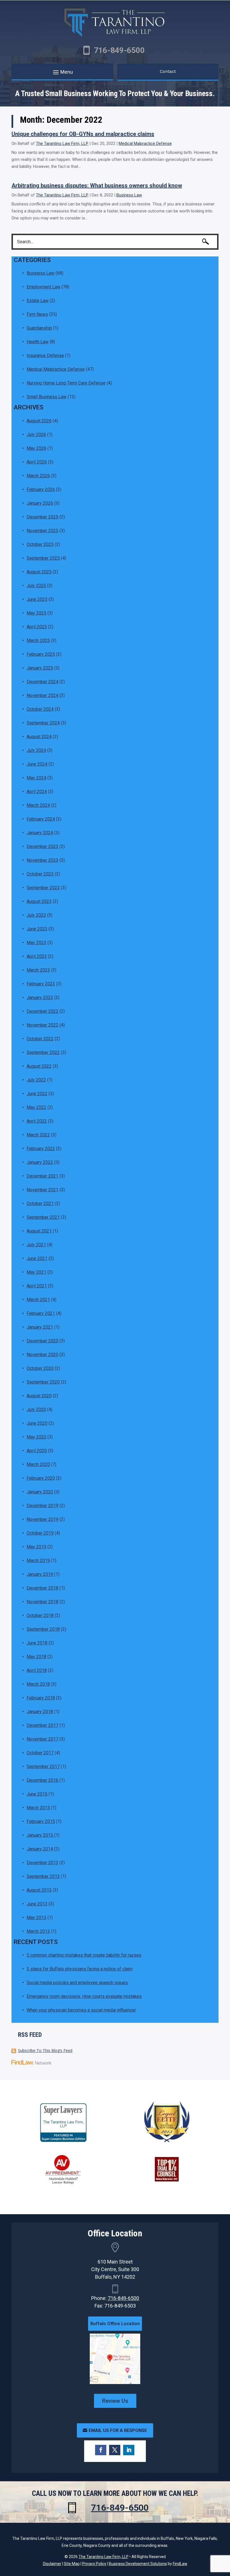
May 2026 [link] (36, 448)
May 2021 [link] (36, 1272)
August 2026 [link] (39, 421)
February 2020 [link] (41, 1478)
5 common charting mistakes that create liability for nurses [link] (84, 1955)
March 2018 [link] (38, 1684)
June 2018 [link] (37, 1643)
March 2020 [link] (38, 1464)
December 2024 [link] (42, 682)
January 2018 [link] (40, 1712)
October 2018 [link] (40, 1615)
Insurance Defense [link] (45, 355)
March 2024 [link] (38, 805)
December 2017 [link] (42, 1725)
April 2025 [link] (37, 627)
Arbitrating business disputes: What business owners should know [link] (97, 186)
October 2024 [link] (40, 709)
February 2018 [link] (41, 1698)
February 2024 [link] (41, 819)
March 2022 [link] (38, 1135)
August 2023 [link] (39, 901)
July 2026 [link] (36, 435)
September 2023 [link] (43, 888)
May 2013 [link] (36, 1918)
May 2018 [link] (36, 1657)
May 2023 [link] (36, 943)
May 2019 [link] (36, 1547)
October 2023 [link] (40, 874)
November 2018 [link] (42, 1602)
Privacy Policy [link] (94, 2564)
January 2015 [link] (40, 1835)
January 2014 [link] (40, 1849)
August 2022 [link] (39, 1066)
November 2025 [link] (42, 531)
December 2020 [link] (42, 1341)
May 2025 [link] (36, 613)
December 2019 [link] (42, 1506)
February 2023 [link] (41, 984)
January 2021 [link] (40, 1327)
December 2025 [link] (42, 517)
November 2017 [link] (42, 1739)
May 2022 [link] (36, 1107)
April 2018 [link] (37, 1670)
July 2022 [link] (36, 1080)
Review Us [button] (115, 2401)
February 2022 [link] (41, 1149)
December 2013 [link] (42, 1863)
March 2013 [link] (38, 1931)
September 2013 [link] (43, 1876)
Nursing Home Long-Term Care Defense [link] (66, 383)
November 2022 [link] (42, 1025)
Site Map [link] (72, 2564)
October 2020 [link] (40, 1368)
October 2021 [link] (40, 1204)
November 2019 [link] (42, 1519)
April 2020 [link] (37, 1451)
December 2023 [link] (42, 846)
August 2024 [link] (39, 737)
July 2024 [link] (36, 750)
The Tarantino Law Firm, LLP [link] (62, 143)
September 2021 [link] (43, 1217)
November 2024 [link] (42, 695)
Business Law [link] (129, 195)
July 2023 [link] (36, 915)
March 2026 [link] (38, 476)
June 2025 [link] (37, 599)
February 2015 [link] (41, 1821)
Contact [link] (168, 71)
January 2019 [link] (40, 1574)
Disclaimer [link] (52, 2564)
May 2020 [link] (36, 1437)
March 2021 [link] (38, 1300)
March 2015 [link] (38, 1808)
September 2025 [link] (43, 558)
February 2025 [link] (41, 654)
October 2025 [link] (40, 544)
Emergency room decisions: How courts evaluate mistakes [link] (84, 1996)
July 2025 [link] (36, 586)
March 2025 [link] (38, 640)
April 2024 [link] (37, 792)
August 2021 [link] (39, 1231)
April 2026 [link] (37, 462)
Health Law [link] (38, 342)
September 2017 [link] (43, 1767)
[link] (31, 2063)
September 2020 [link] (43, 1382)
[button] (62, 72)
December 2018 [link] (42, 1588)
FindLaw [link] (180, 2564)
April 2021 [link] (37, 1286)
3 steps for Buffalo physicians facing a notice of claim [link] (80, 1969)
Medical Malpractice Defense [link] (145, 143)
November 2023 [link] (42, 860)
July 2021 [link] (36, 1245)
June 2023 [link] (37, 929)
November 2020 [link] (42, 1355)
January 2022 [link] (40, 1162)
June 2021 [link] (37, 1258)
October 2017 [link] (40, 1753)
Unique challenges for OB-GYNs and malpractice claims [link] (83, 134)
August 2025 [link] (39, 572)
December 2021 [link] (42, 1176)
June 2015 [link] (37, 1794)
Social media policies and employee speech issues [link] (77, 1983)
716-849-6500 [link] (119, 50)
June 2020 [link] (37, 1423)
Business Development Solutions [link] (138, 2564)
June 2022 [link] (37, 1094)
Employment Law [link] (43, 287)
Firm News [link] (37, 314)
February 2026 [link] (41, 489)
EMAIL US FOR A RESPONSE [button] (118, 2430)
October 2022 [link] (40, 1039)
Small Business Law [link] (47, 397)
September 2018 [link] (43, 1629)
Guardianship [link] (39, 328)
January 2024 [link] (40, 833)
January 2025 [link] (40, 668)
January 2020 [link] (40, 1492)
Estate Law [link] (38, 301)
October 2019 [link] (40, 1533)
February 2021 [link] (41, 1313)
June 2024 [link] (37, 764)
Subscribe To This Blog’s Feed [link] (45, 2050)
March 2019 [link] (38, 1561)
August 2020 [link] (39, 1396)
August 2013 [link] (39, 1890)
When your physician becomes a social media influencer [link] (81, 2010)
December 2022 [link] (42, 1011)
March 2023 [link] (38, 970)
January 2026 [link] (40, 503)
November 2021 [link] (42, 1190)
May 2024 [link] (36, 778)
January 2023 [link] (40, 998)
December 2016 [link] (42, 1780)
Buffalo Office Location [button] (115, 2324)
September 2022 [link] (43, 1052)
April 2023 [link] (37, 956)
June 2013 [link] (37, 1904)
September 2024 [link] (43, 723)
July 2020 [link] (36, 1409)
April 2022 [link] (37, 1121)
